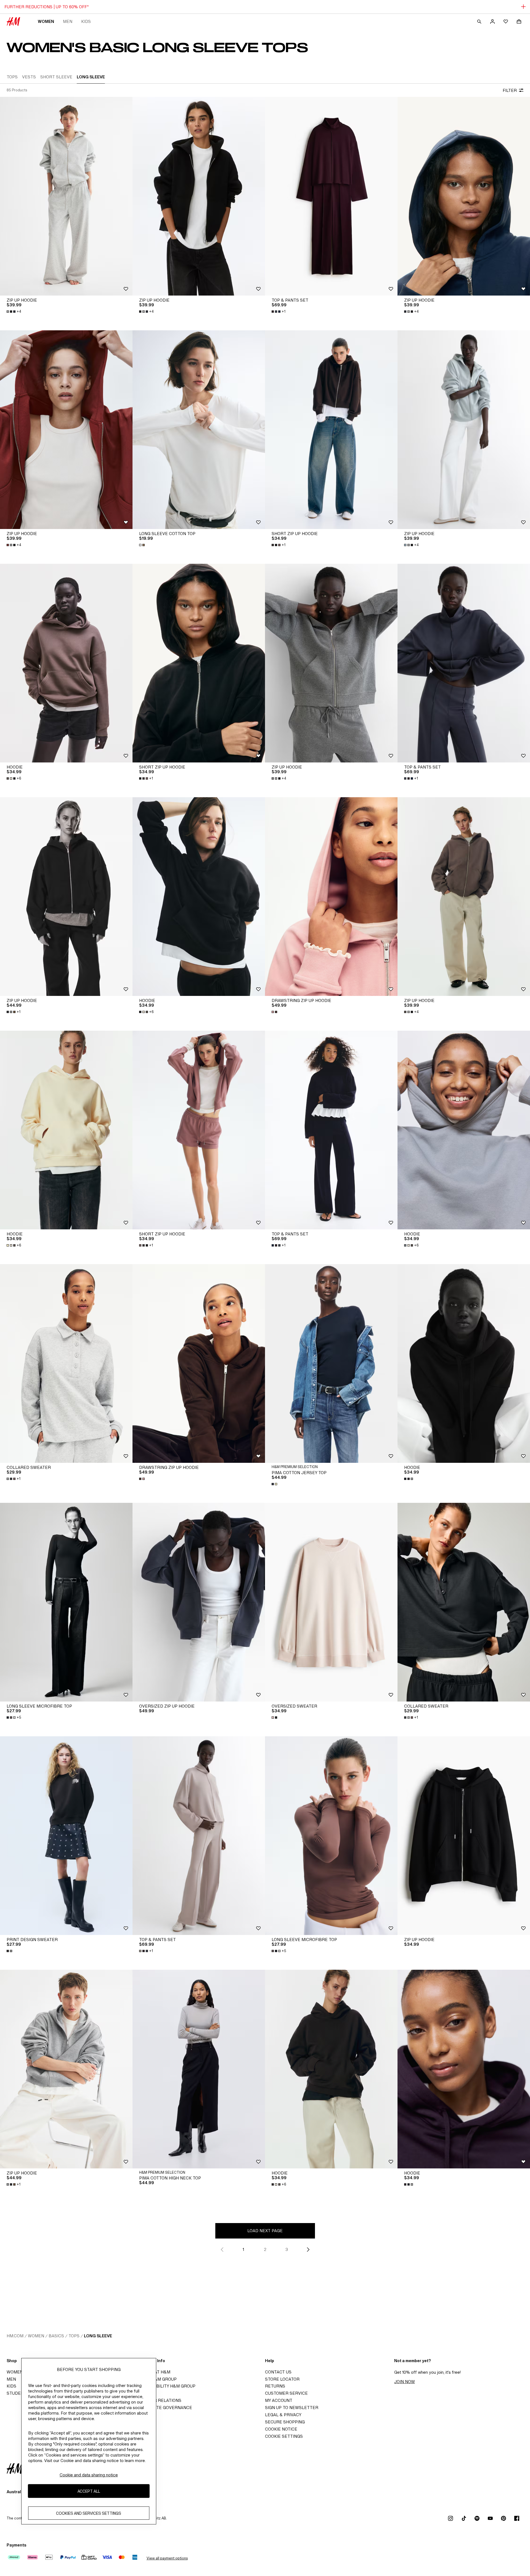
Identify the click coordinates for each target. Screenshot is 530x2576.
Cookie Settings (284, 2436)
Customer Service (286, 2393)
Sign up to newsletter (292, 2408)
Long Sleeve (98, 2336)
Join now (405, 2382)
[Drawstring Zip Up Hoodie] (331, 897)
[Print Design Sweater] (66, 1836)
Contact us (278, 2372)
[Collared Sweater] (66, 1363)
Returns (275, 2386)
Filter (510, 90)
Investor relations (159, 2400)
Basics (56, 2336)
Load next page (265, 2231)
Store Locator (282, 2379)
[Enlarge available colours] (142, 545)
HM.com (15, 2336)
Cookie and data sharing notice (89, 2475)
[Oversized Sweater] (331, 1602)
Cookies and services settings (89, 2513)
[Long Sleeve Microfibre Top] (66, 1602)
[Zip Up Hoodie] (66, 196)
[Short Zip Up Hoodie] (331, 430)
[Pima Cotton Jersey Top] (331, 1363)
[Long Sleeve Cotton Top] (199, 430)
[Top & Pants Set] (331, 196)
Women (46, 21)
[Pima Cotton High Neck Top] (199, 2069)
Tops (74, 2336)
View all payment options (167, 2558)
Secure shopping (285, 2422)
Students (18, 2393)
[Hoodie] (66, 663)
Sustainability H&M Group (166, 2386)
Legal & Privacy (283, 2415)
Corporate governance (164, 2408)
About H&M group (156, 2379)
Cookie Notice (281, 2429)
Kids (86, 21)
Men (68, 21)
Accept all (89, 2491)
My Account (279, 2400)
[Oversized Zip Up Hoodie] (199, 1602)
